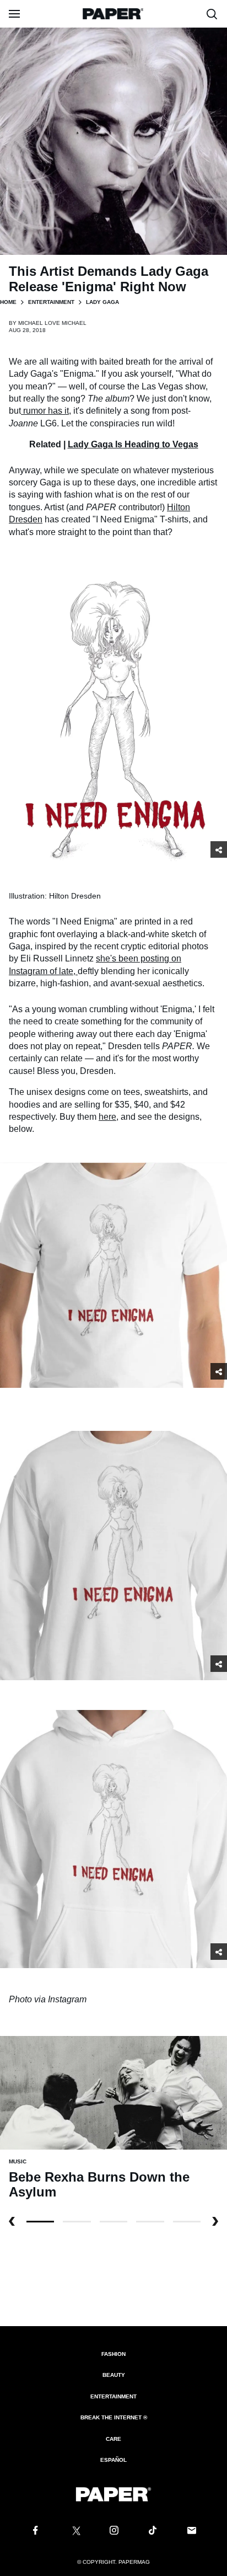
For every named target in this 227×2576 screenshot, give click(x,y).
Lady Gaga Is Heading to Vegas (133, 444)
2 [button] (113, 2222)
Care (113, 2439)
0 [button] (40, 2222)
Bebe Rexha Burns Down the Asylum (99, 2185)
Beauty (114, 2375)
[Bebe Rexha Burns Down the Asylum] (113, 2092)
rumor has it (46, 411)
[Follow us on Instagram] (113, 2531)
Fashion (113, 2354)
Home (8, 302)
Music (18, 2161)
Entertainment (51, 302)
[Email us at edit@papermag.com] (192, 2531)
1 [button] (77, 2222)
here (107, 1117)
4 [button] (187, 2222)
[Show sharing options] (219, 849)
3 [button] (150, 2222)
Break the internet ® (114, 2417)
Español (113, 2460)
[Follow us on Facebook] (35, 2531)
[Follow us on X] (74, 2531)
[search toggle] (212, 14)
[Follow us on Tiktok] (153, 2531)
